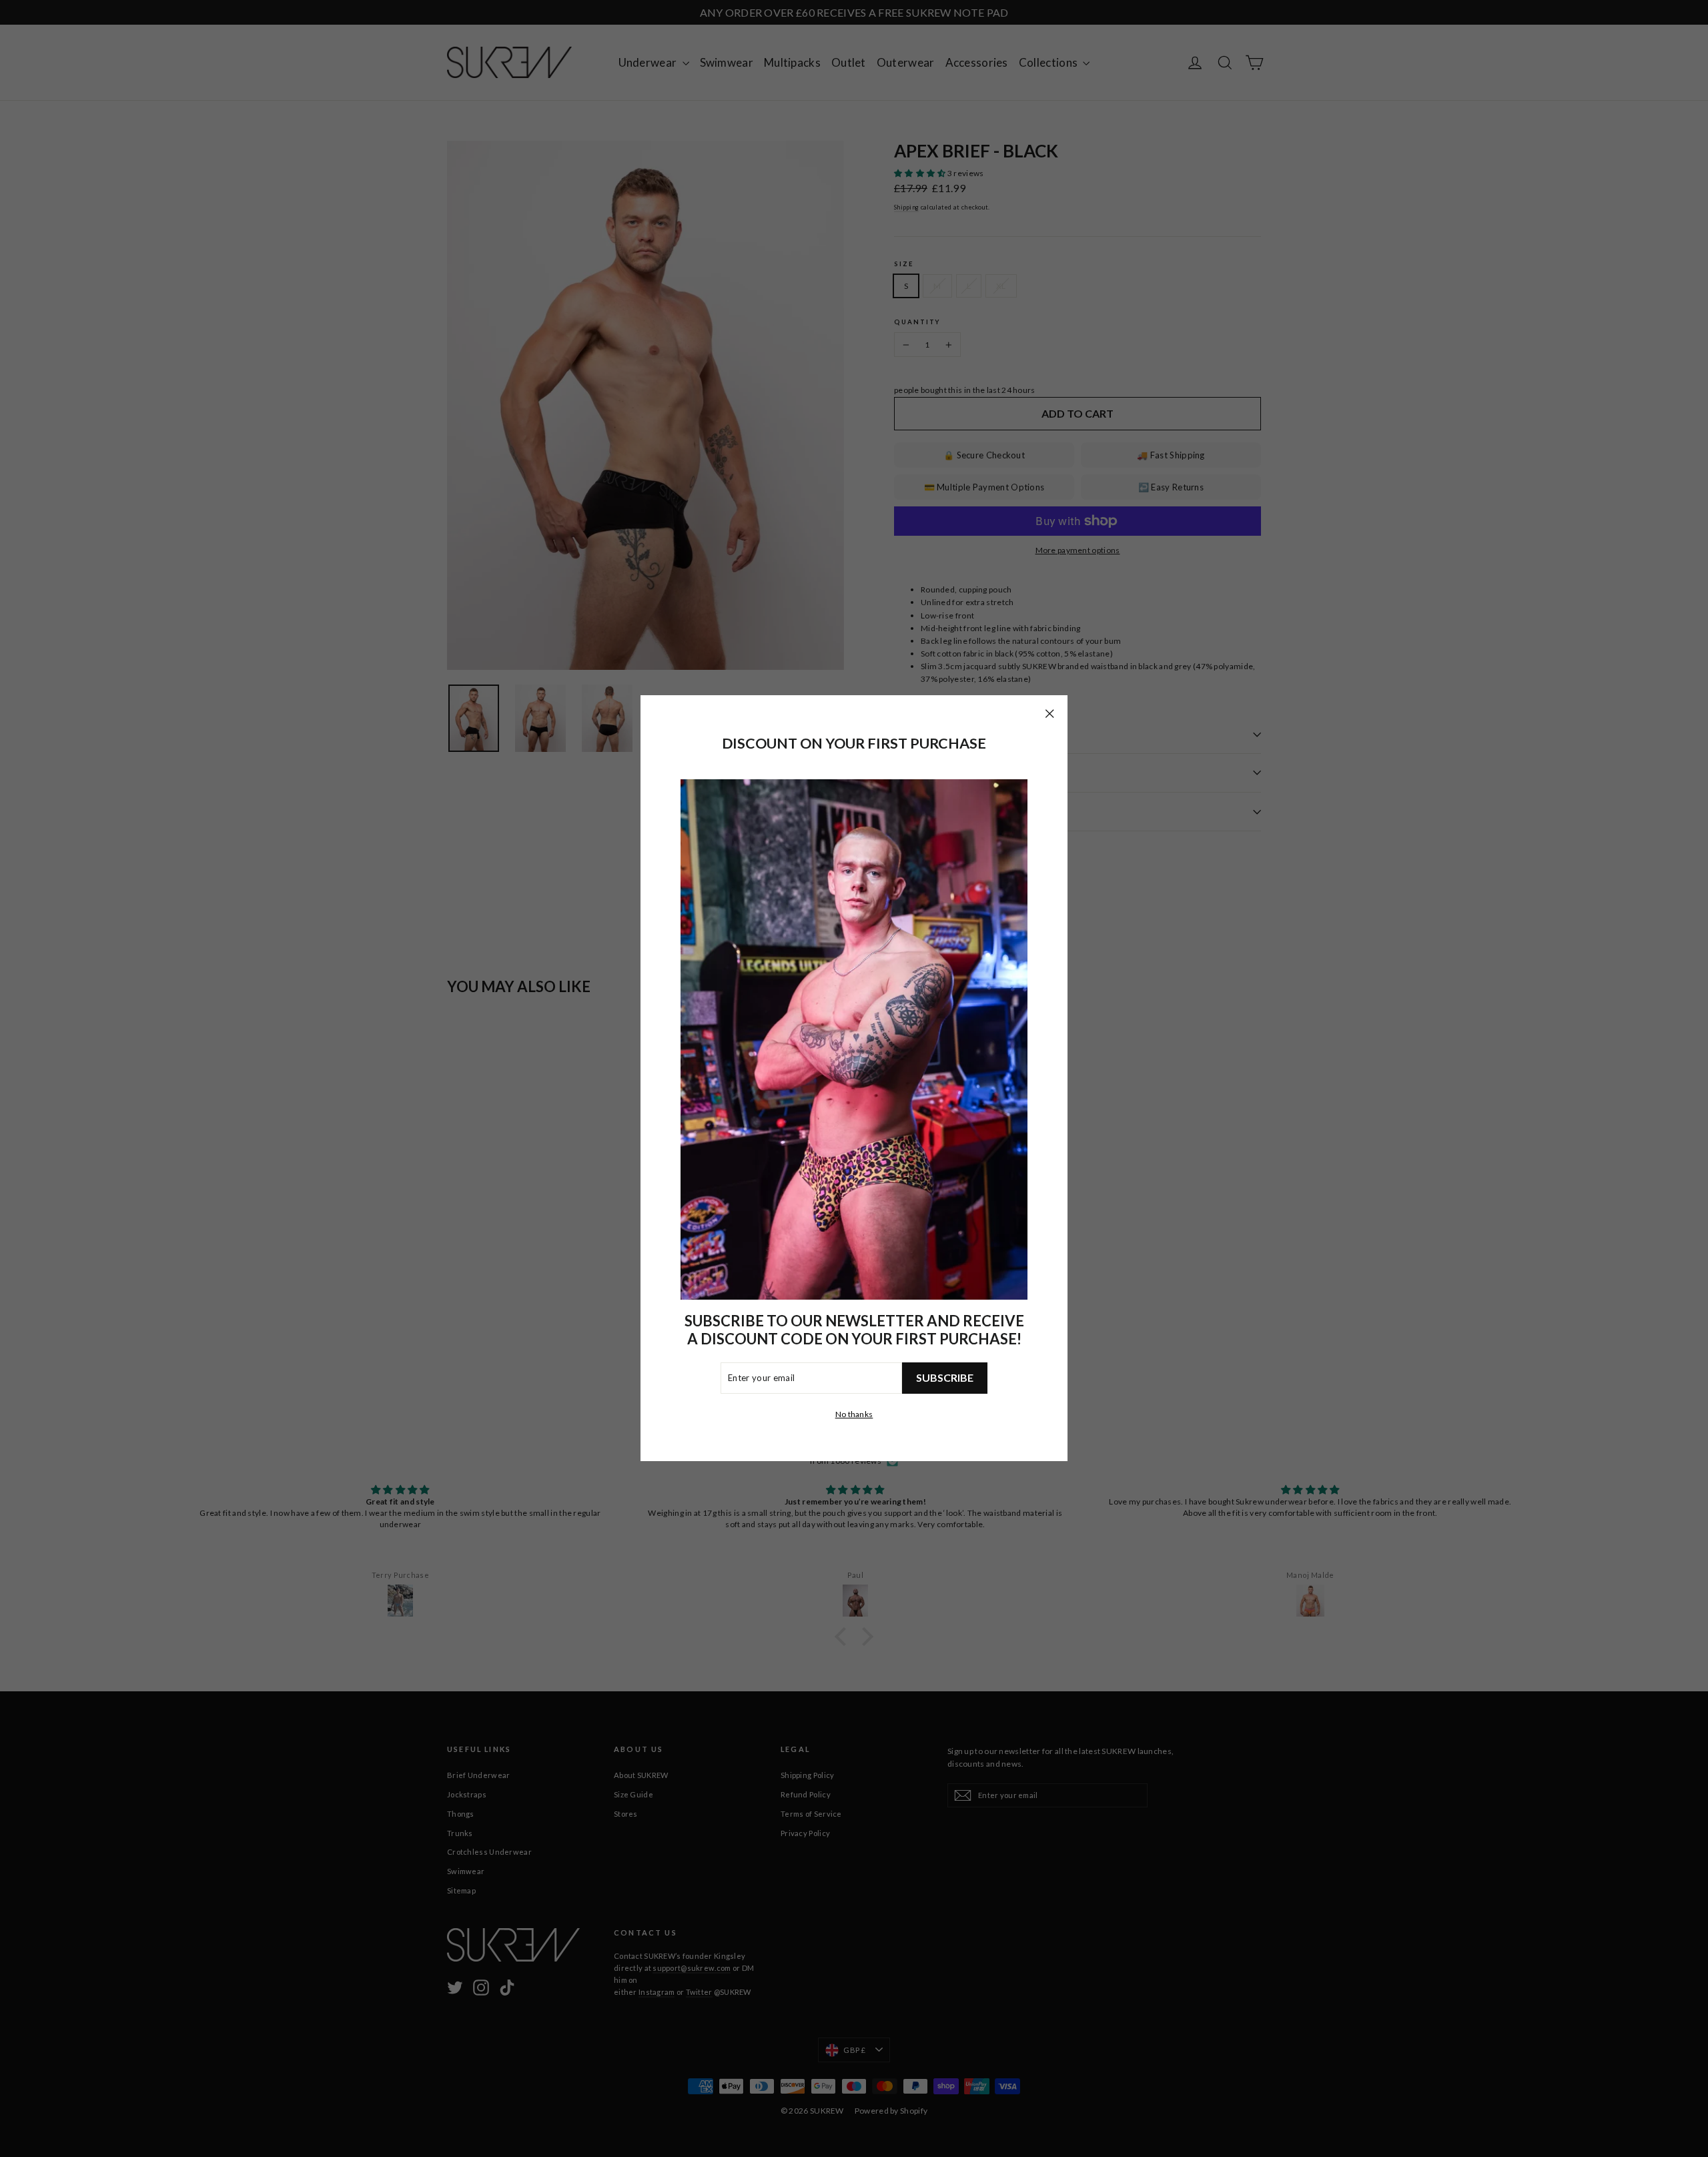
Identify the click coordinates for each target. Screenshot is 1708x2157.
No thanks (854, 1415)
